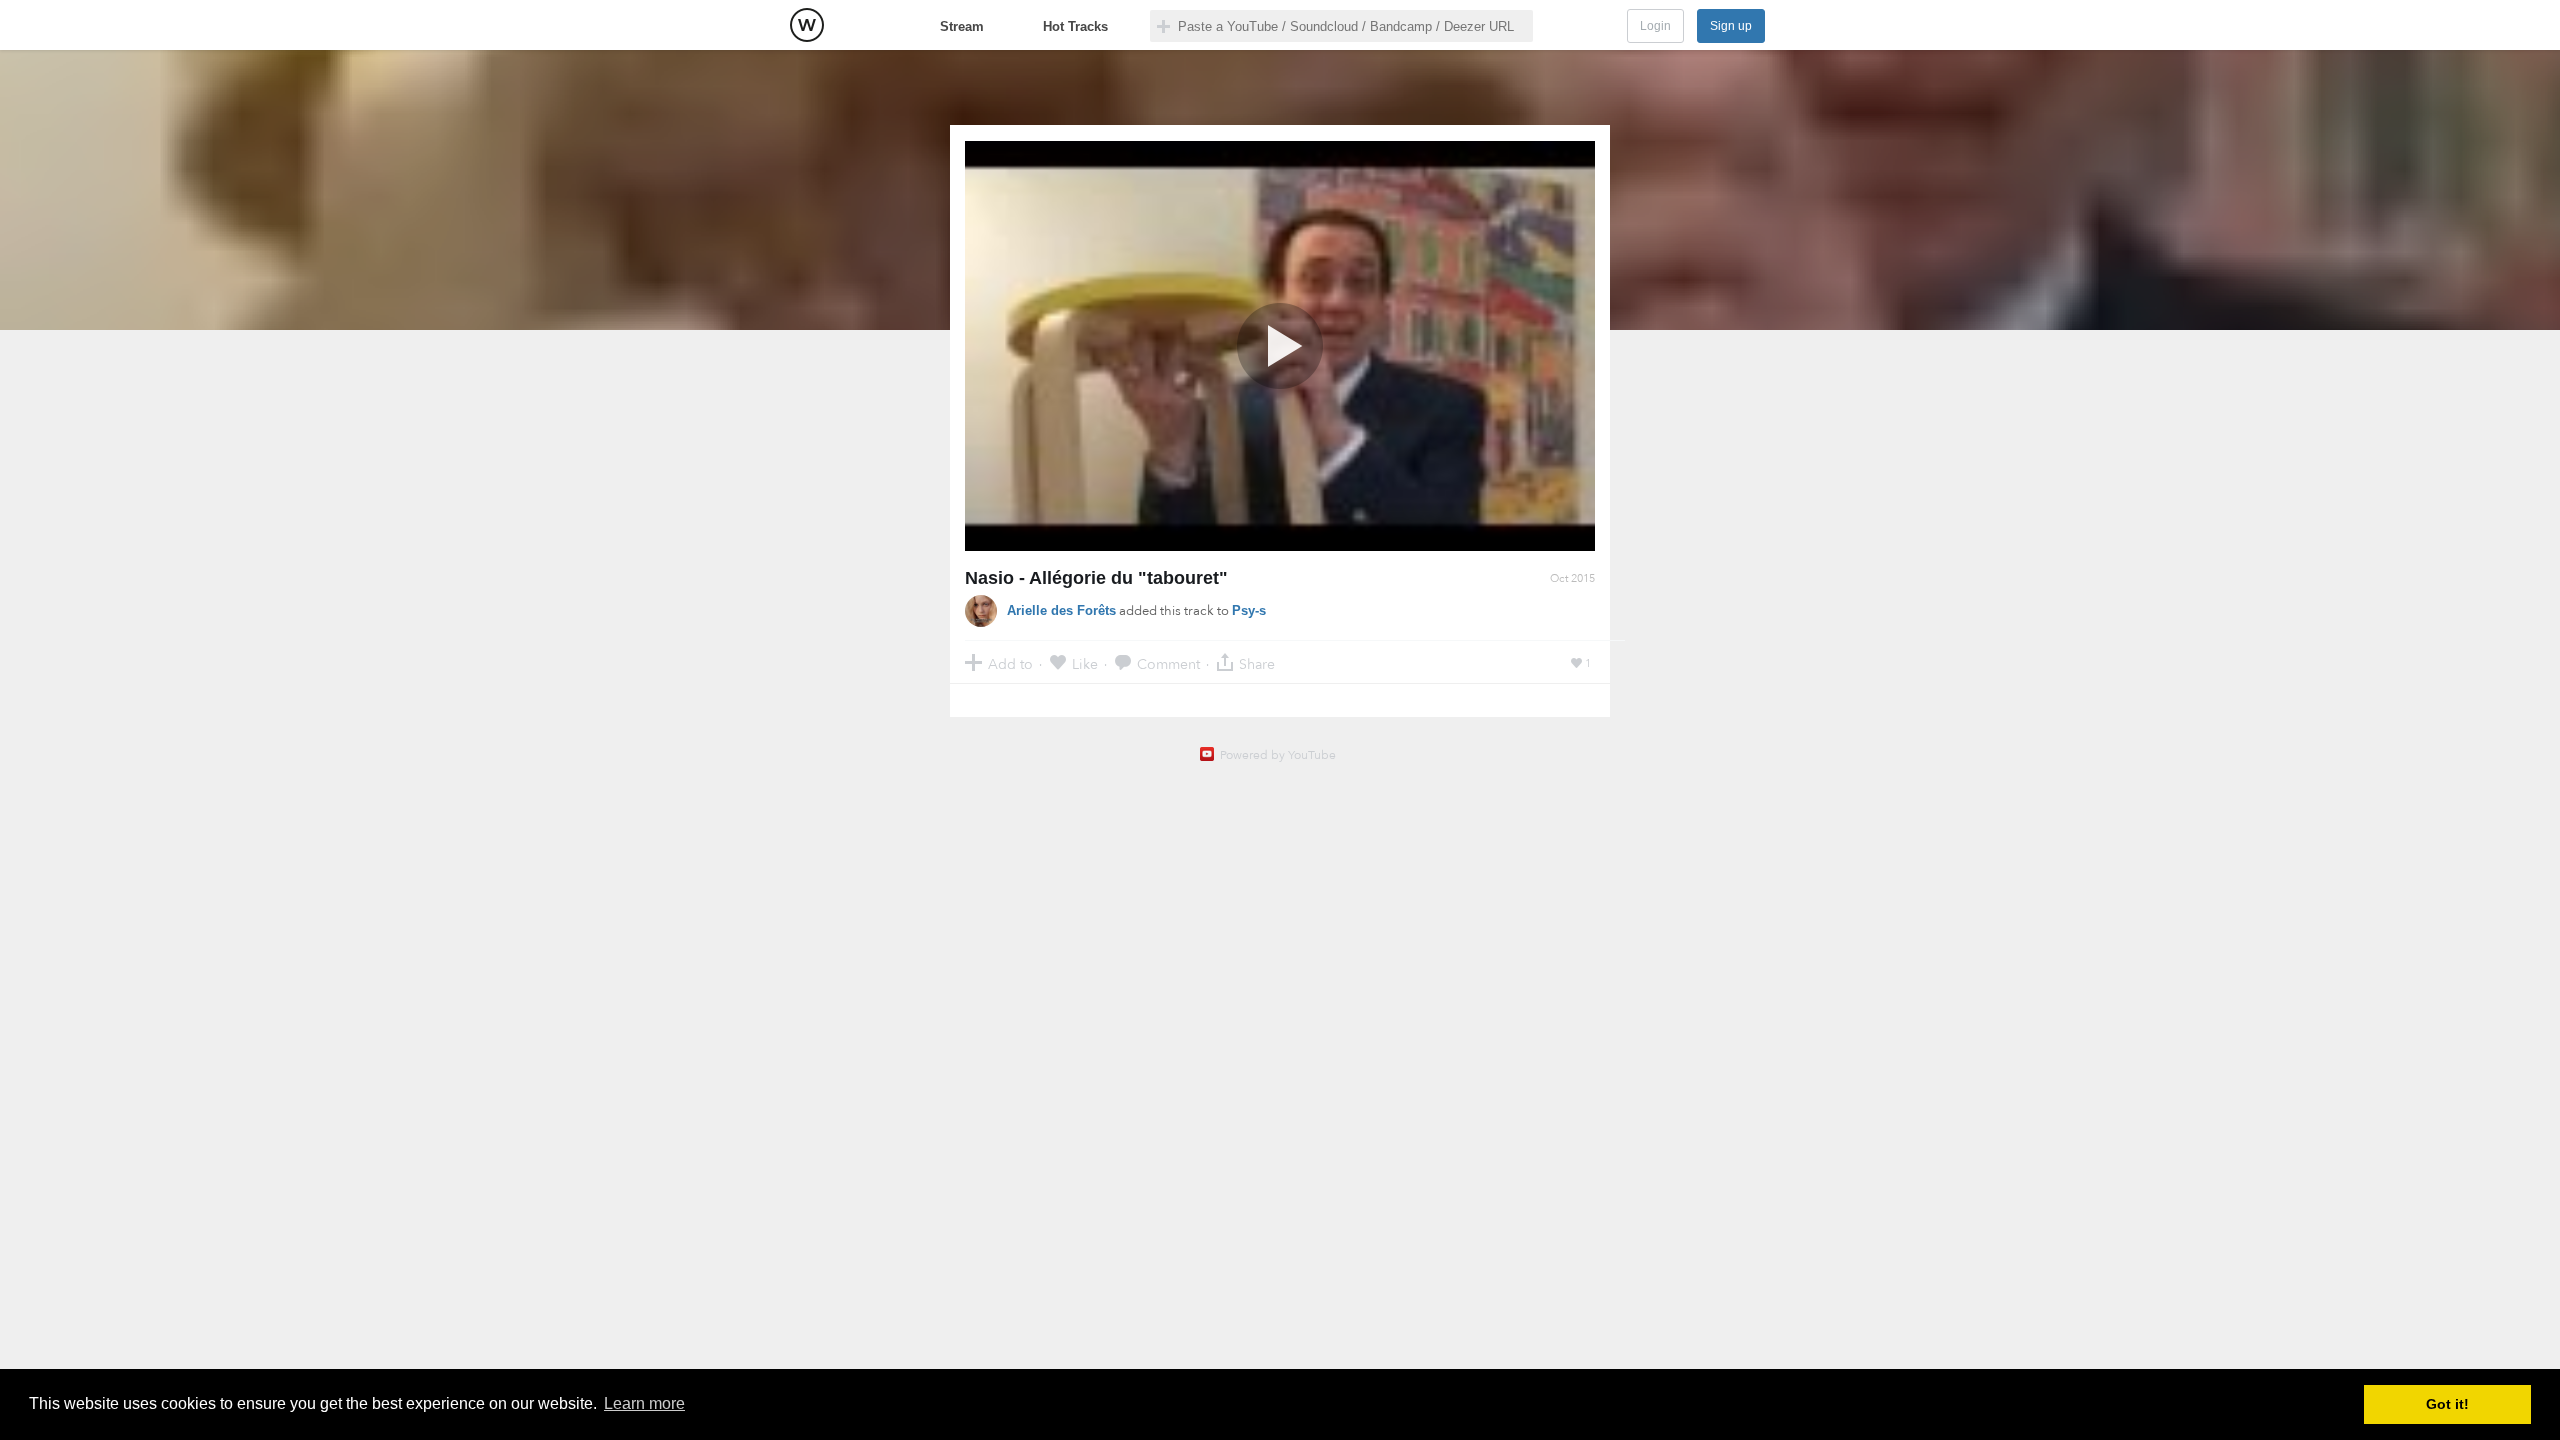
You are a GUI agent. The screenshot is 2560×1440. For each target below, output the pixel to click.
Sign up (1731, 26)
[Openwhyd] (807, 25)
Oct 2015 (1572, 578)
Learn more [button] (644, 1403)
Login (1655, 26)
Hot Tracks (1075, 26)
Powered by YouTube (1278, 755)
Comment (1168, 663)
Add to (1010, 663)
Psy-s (1249, 610)
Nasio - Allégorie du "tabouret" (1096, 578)
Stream (962, 26)
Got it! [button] (2447, 1404)
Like (1085, 663)
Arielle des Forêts (1061, 610)
